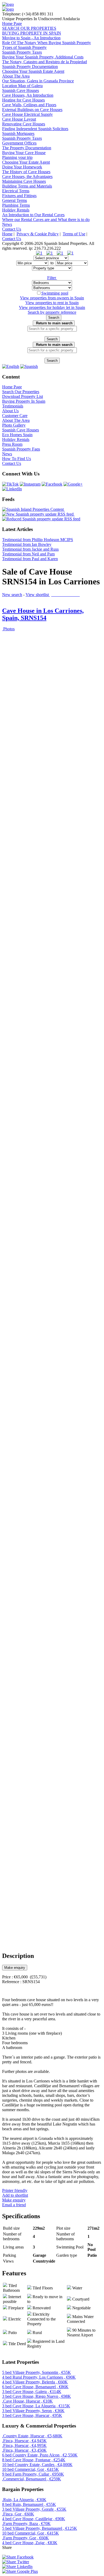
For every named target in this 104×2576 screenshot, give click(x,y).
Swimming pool (55, 293)
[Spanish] (29, 366)
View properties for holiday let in (52, 307)
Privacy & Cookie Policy (38, 234)
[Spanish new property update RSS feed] (38, 514)
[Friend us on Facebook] (52, 484)
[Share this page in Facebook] (18, 2557)
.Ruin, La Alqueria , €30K (24, 2500)
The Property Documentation (27, 148)
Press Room (12, 444)
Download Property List (23, 396)
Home (7, 234)
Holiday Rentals (16, 210)
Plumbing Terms (16, 205)
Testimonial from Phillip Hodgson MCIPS (38, 540)
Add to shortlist (15, 2195)
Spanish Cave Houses (21, 90)
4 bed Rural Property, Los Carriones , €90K (39, 2377)
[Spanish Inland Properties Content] (33, 509)
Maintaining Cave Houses (24, 181)
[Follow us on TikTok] (10, 484)
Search (54, 318)
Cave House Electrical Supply (27, 114)
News (7, 224)
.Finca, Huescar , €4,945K (24, 2441)
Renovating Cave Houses (24, 124)
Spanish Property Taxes (22, 52)
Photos (8, 629)
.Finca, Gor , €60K (18, 2514)
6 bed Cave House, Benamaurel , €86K (35, 2387)
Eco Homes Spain (17, 435)
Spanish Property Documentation (30, 67)
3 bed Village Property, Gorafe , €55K (34, 2509)
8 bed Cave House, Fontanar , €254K (34, 2460)
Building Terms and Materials (27, 186)
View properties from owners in (52, 298)
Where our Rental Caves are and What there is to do (46, 220)
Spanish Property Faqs (21, 449)
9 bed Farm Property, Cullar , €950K (33, 2474)
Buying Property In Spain (24, 401)
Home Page (12, 24)
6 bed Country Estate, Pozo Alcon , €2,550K (40, 2455)
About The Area (16, 76)
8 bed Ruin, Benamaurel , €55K (29, 2504)
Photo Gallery (14, 425)
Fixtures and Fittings (19, 196)
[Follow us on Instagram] (30, 484)
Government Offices (19, 143)
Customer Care (15, 416)
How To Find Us (17, 459)
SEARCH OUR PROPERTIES (29, 28)
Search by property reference (52, 312)
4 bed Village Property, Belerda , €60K (35, 2382)
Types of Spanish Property (24, 47)
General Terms (15, 200)
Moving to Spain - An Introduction (31, 38)
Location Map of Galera (22, 86)
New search (12, 595)
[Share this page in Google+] (20, 2571)
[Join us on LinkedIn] (12, 489)
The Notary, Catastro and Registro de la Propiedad (45, 62)
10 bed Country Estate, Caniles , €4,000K (37, 2465)
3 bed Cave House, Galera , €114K (32, 2392)
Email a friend (14, 2205)
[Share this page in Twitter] (16, 2562)
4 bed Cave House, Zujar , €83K (30, 2543)
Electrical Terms (16, 191)
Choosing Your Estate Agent (26, 162)
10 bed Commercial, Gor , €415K (31, 2469)
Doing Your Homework (22, 167)
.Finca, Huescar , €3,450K (24, 2450)
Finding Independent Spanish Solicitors (35, 129)
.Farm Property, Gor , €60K (25, 2538)
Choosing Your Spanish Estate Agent (33, 71)
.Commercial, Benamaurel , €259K (32, 2479)
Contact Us (12, 229)
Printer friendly (15, 2190)
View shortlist (53, 595)
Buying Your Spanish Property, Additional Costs (43, 57)
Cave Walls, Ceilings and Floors (29, 105)
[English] (11, 366)
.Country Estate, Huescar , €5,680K (32, 2436)
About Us (10, 411)
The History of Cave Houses (26, 172)
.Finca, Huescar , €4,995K (24, 2445)
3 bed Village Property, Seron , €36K (33, 2411)
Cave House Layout (19, 119)
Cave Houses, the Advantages (27, 177)
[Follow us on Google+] (73, 484)
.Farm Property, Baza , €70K (26, 2524)
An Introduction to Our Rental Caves (33, 215)
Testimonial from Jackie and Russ (30, 549)
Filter (52, 278)
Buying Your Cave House (24, 153)
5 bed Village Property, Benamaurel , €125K (40, 2528)
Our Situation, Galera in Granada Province (38, 81)
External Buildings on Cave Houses (32, 110)
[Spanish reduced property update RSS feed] (41, 519)
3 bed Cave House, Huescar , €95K (32, 2415)
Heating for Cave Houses (23, 100)
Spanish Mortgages (18, 133)
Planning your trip (17, 157)
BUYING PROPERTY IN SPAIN (32, 33)
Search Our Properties (21, 392)
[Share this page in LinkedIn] (17, 2567)
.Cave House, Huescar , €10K (27, 2401)
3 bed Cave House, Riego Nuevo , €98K (37, 2396)
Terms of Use (74, 234)
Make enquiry (15, 1968)
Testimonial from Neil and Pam (28, 554)
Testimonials (13, 406)
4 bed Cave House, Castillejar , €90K (34, 2519)
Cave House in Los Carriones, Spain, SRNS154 (43, 614)
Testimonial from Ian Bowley (27, 544)
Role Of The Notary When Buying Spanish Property (47, 43)
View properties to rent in (52, 303)
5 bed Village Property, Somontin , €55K (37, 2372)
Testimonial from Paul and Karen (30, 559)
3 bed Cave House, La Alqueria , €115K (36, 2406)
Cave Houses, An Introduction (28, 95)
